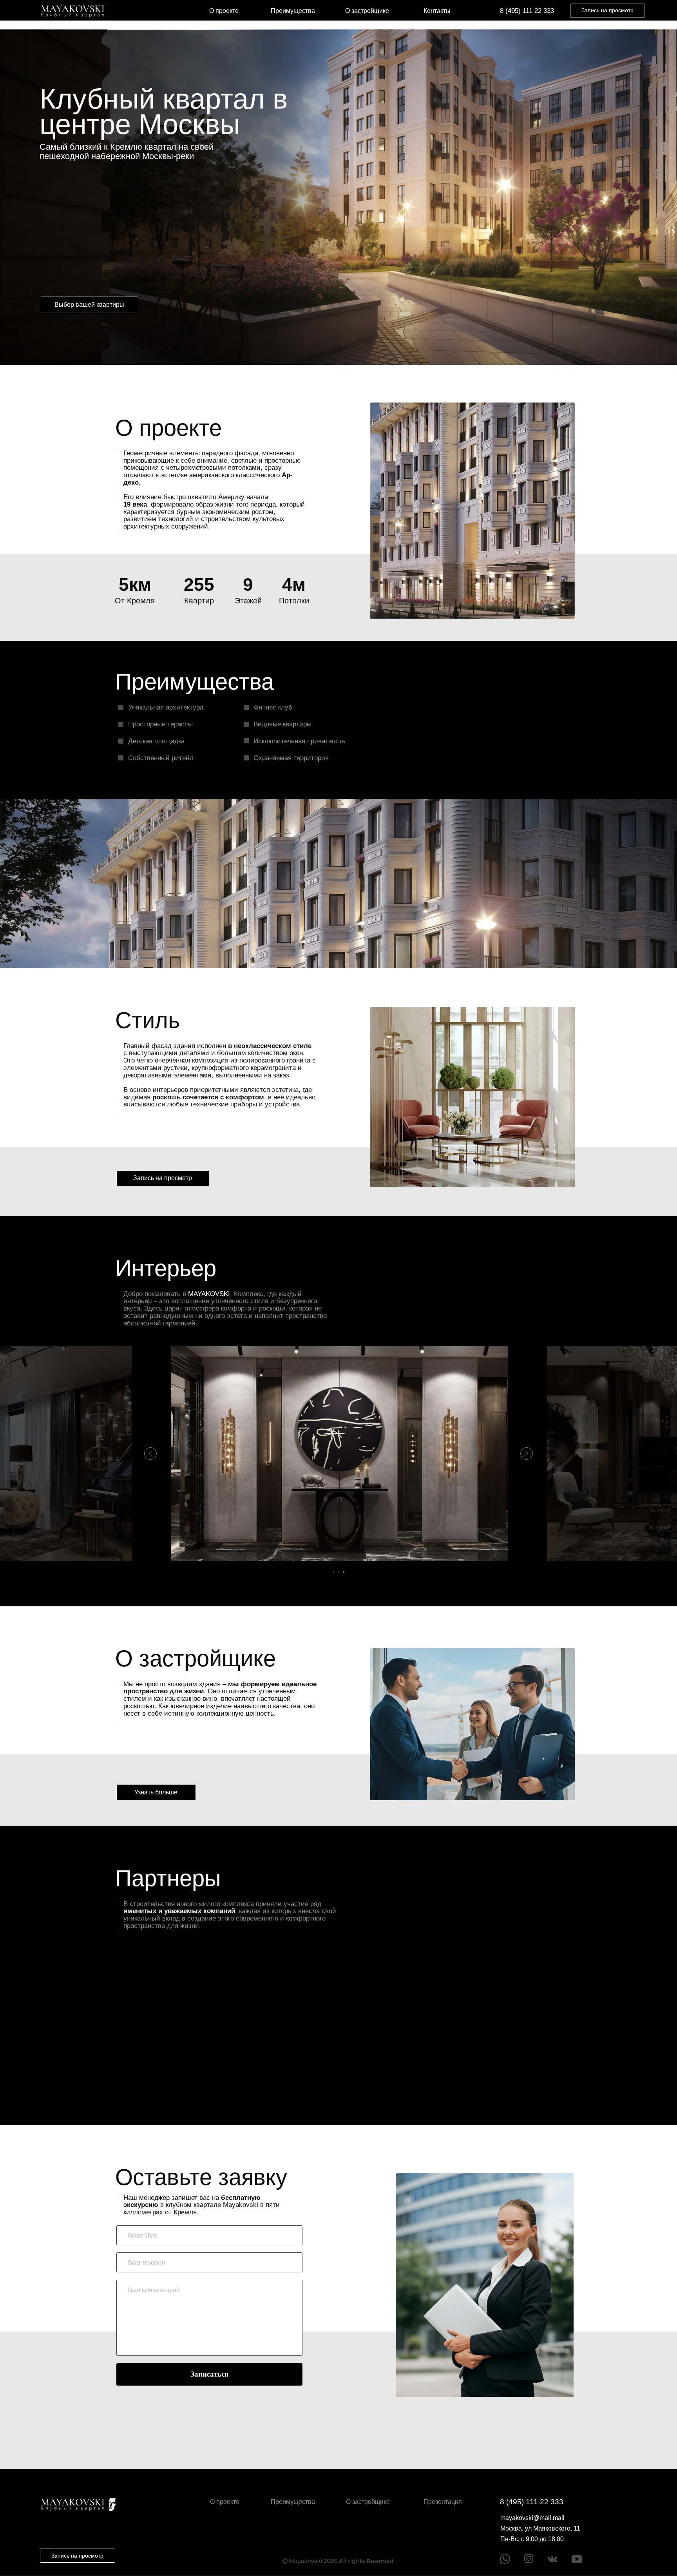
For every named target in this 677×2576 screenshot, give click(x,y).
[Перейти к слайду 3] (344, 1572)
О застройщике (367, 11)
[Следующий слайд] (527, 1454)
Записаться (209, 2374)
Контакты (437, 11)
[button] (608, 11)
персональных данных (216, 2409)
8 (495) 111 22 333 (527, 11)
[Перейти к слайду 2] (339, 1572)
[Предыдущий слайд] (150, 1454)
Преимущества (293, 11)
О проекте (224, 11)
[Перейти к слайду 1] (334, 1572)
